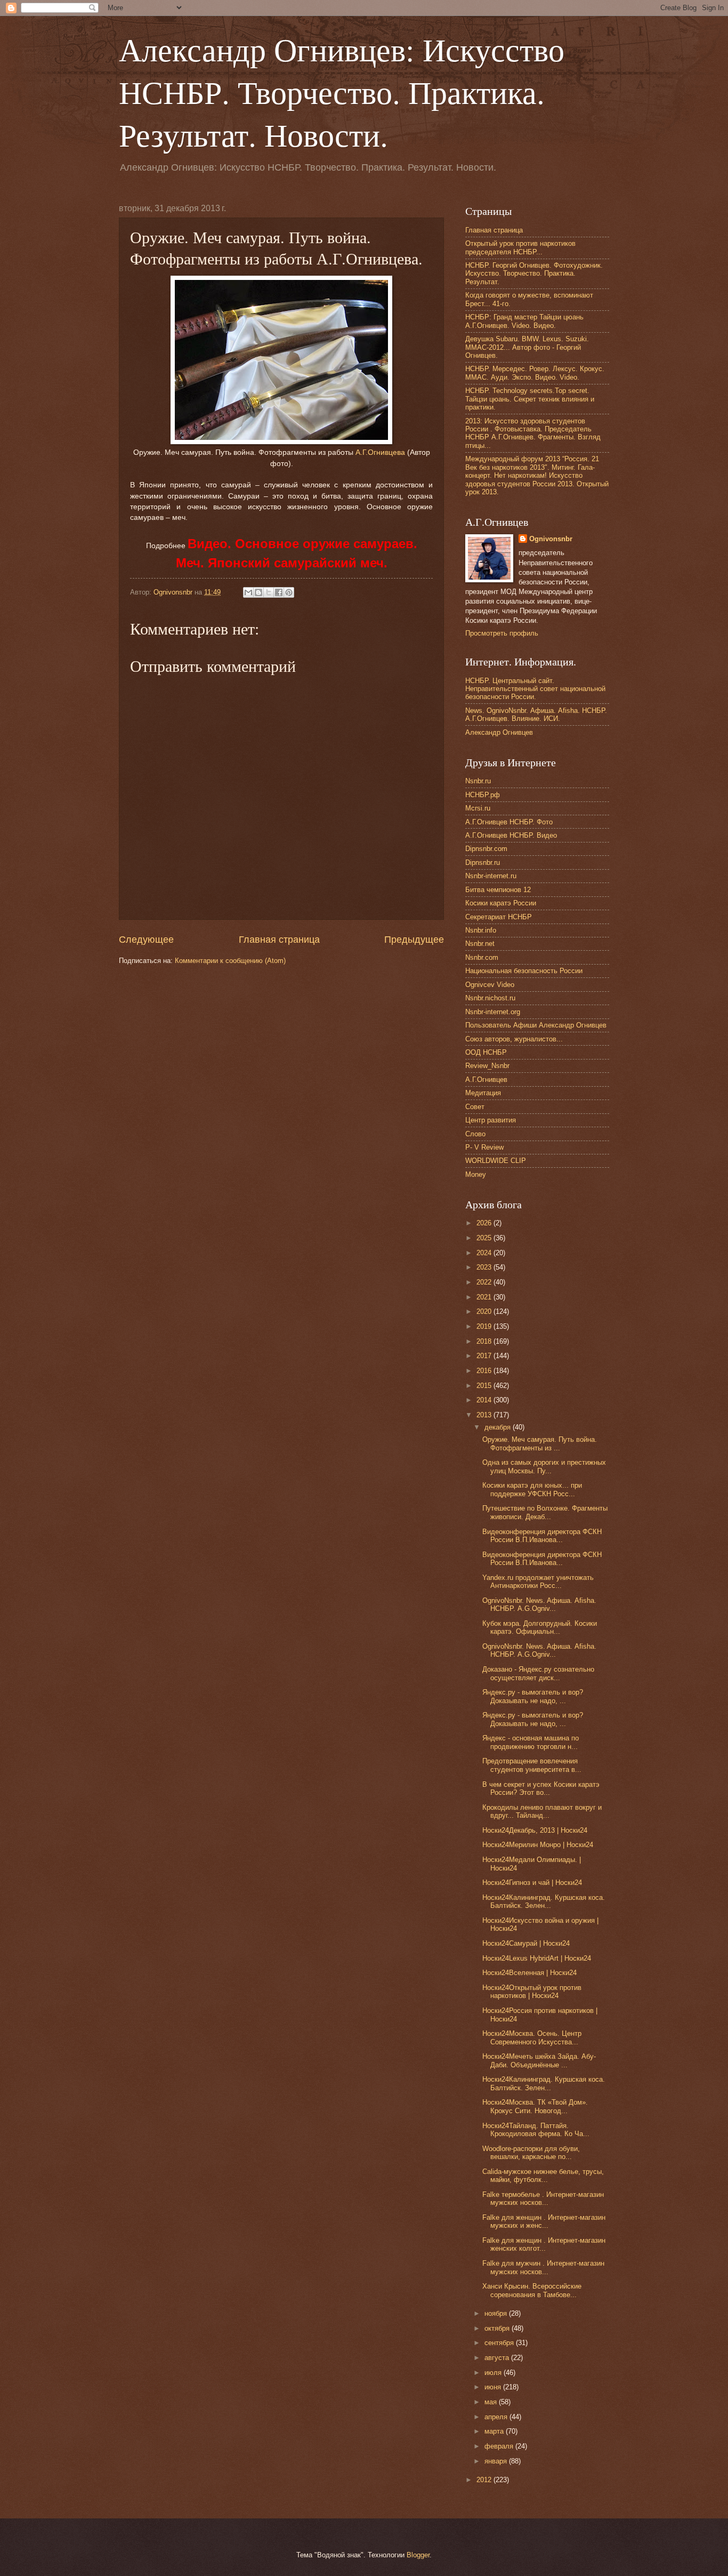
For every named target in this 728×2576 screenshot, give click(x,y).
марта (495, 2431)
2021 (485, 1297)
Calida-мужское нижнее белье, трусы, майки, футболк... (543, 2176)
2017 (485, 1356)
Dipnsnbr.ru (483, 862)
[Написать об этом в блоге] (258, 592)
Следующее (146, 940)
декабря (499, 1427)
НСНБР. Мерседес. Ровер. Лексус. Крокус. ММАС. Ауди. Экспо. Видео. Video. (535, 373)
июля (494, 2373)
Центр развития (491, 1120)
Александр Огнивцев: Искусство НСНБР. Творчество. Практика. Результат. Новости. (342, 92)
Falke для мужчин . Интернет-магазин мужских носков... (543, 2267)
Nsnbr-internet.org (493, 1012)
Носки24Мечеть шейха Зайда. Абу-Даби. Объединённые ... (539, 2060)
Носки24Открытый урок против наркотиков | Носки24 (532, 1992)
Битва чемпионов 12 (498, 890)
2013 (485, 1415)
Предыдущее (414, 940)
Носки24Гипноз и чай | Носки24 (532, 1883)
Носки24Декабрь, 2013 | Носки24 (535, 1830)
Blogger (418, 2555)
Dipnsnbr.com (486, 849)
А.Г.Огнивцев (486, 1080)
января (497, 2461)
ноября (497, 2313)
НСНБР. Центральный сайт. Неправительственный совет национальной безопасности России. (535, 689)
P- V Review (484, 1147)
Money (476, 1174)
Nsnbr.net (480, 944)
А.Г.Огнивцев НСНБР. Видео (511, 835)
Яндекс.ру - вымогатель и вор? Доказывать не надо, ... (533, 1696)
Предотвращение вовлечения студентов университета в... (532, 1765)
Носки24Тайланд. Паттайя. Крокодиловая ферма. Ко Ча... (536, 2130)
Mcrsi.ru (478, 808)
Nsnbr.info (481, 930)
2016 (485, 1371)
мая (492, 2402)
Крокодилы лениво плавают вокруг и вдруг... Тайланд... (542, 1811)
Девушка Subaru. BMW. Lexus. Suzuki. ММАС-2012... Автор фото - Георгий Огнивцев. (527, 347)
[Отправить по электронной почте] (248, 592)
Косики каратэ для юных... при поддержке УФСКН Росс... (532, 1489)
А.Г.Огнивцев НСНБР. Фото (509, 822)
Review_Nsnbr (487, 1066)
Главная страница (279, 940)
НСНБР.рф (483, 795)
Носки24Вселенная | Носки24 (529, 1973)
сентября (500, 2343)
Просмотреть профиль (502, 633)
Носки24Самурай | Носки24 (526, 1943)
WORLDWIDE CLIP (496, 1161)
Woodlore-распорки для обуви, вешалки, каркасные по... (531, 2153)
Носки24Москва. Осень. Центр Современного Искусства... (532, 2037)
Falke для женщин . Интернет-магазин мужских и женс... (544, 2221)
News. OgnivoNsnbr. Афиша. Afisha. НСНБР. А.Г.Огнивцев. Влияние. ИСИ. (536, 715)
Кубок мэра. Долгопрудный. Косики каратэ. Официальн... (540, 1627)
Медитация (483, 1093)
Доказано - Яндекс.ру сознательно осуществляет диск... (538, 1673)
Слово (475, 1134)
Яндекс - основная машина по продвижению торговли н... (531, 1742)
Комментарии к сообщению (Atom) (230, 961)
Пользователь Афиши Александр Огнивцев (536, 1025)
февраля (500, 2446)
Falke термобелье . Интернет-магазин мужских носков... (543, 2198)
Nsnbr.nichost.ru (490, 998)
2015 (485, 1386)
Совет (475, 1107)
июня (494, 2387)
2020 (485, 1311)
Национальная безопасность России (524, 971)
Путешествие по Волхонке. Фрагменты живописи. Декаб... (545, 1512)
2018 (485, 1341)
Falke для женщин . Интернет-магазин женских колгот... (544, 2244)
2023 (485, 1267)
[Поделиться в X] (269, 592)
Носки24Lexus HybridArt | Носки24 (537, 1958)
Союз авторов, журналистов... (514, 1039)
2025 (485, 1238)
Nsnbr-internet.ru (491, 876)
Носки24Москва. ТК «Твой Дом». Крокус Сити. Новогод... (535, 2106)
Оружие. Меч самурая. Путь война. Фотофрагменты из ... (540, 1443)
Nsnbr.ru (478, 781)
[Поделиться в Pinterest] (289, 592)
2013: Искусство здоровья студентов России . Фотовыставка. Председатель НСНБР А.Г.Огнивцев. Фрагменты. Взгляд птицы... (533, 433)
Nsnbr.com (482, 957)
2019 (485, 1326)
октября (498, 2328)
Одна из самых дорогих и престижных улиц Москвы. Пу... (544, 1466)
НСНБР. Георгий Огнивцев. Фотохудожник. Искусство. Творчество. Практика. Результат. (534, 274)
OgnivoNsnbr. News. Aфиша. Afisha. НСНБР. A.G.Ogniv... (539, 1604)
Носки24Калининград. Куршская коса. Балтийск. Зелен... (544, 1901)
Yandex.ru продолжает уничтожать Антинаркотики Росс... (538, 1582)
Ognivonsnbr (551, 539)
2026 (485, 1223)
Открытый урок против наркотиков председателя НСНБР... (520, 247)
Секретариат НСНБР (499, 917)
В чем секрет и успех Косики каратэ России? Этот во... (541, 1788)
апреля (497, 2417)
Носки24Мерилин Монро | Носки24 (538, 1845)
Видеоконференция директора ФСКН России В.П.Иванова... (542, 1536)
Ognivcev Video (490, 985)
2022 (485, 1282)
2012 (485, 2480)
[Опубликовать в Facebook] (279, 592)
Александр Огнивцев (499, 732)
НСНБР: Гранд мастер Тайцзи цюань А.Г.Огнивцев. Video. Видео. (524, 321)
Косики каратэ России (501, 903)
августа (498, 2358)
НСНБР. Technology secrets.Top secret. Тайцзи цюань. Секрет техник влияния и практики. (530, 399)
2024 (485, 1253)
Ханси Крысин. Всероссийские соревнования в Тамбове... (532, 2290)
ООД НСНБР (486, 1052)
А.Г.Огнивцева (380, 452)
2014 (485, 1400)
